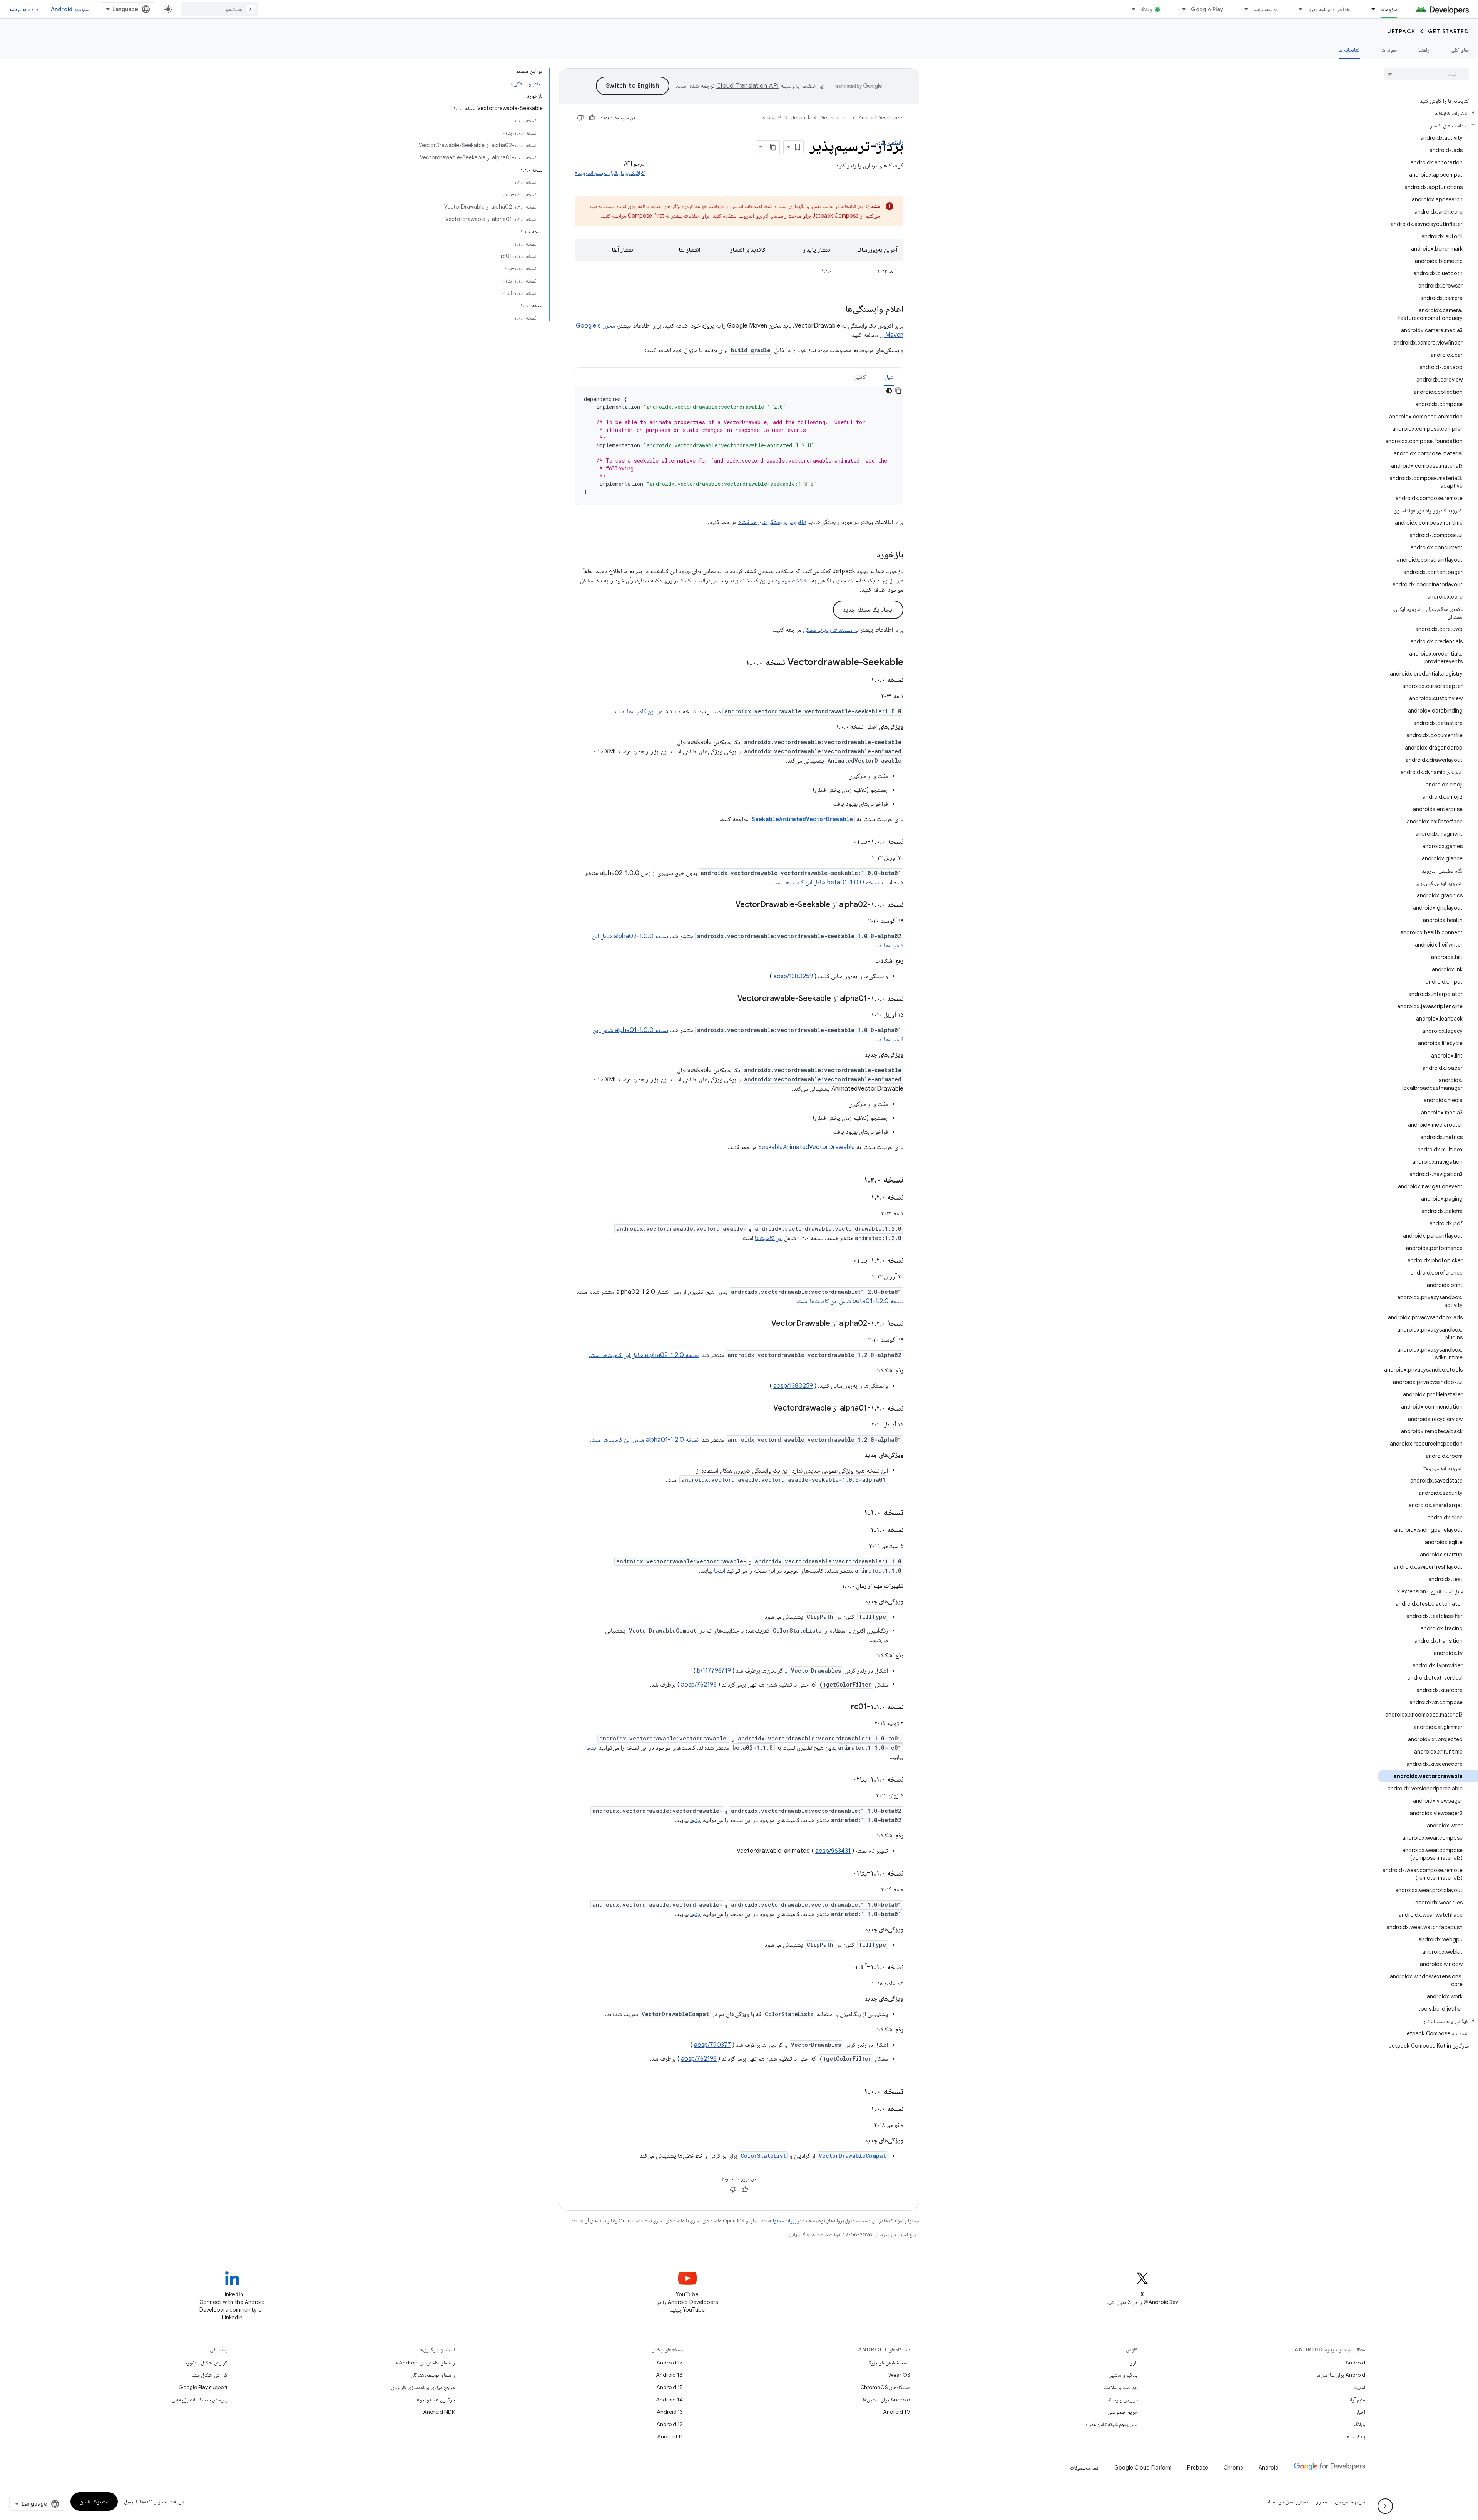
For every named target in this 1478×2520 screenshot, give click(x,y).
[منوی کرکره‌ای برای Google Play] (1180, 9)
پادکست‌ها (1355, 2436)
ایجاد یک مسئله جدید (868, 610)
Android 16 (669, 2375)
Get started (1449, 31)
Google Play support (203, 2387)
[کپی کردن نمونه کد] (898, 391)
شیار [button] (889, 377)
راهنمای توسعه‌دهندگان (433, 2375)
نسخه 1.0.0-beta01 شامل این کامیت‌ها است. (825, 882)
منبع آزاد (1357, 2400)
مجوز (1322, 2502)
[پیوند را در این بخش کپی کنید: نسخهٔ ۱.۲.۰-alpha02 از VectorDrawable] (764, 1324)
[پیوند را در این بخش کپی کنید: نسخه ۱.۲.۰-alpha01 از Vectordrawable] (766, 1409)
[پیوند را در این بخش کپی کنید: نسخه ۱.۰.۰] (863, 680)
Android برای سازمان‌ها (1341, 2375)
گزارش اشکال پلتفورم (206, 2363)
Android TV (897, 2412)
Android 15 (670, 2387)
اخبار (1360, 2412)
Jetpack (1402, 31)
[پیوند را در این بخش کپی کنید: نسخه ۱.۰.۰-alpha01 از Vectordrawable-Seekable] (730, 999)
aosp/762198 (699, 1685)
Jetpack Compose (836, 216)
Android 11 (670, 2436)
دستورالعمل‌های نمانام (1287, 2502)
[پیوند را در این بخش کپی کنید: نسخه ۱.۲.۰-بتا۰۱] (845, 1261)
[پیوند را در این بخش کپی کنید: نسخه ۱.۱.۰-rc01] (843, 1707)
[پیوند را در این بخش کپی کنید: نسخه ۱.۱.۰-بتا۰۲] (845, 1780)
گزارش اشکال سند (210, 2375)
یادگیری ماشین (1123, 2375)
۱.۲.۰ (826, 271)
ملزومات (1389, 9)
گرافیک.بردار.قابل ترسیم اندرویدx (610, 173)
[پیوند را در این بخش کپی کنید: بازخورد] (869, 555)
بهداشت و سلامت (1121, 2387)
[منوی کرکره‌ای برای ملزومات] (1370, 9)
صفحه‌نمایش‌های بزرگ (889, 2363)
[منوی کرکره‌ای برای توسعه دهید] (1243, 9)
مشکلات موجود (792, 581)
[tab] (889, 377)
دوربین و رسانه (1123, 2400)
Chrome (1233, 2468)
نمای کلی (1460, 50)
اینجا (720, 1571)
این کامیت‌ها (641, 711)
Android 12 (670, 2424)
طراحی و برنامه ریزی (1329, 9)
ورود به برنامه (24, 9)
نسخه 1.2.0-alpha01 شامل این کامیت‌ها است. (644, 1440)
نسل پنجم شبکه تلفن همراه (1112, 2424)
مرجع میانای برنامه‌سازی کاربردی (423, 2387)
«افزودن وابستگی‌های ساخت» (772, 522)
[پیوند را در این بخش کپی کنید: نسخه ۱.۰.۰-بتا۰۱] (845, 842)
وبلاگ (1146, 9)
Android (1355, 2363)
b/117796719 (714, 1671)
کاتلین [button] (860, 377)
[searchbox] (1426, 74)
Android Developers (881, 118)
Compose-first (646, 216)
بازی (1134, 2363)
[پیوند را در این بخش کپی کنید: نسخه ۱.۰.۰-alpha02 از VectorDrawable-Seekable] (728, 905)
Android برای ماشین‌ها (887, 2400)
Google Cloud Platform (1143, 2468)
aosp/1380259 (793, 976)
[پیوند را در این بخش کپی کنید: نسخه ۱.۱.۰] (856, 1513)
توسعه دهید (1265, 9)
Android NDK (439, 2412)
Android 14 (669, 2400)
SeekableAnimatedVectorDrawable (807, 1147)
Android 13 (670, 2412)
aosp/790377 (712, 2045)
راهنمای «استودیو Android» (425, 2363)
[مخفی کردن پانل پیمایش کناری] (1385, 2506)
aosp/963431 (833, 1851)
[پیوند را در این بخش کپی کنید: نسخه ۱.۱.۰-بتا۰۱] (845, 1874)
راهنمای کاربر (889, 142)
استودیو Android (71, 9)
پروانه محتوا (784, 2221)
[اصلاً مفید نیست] (580, 118)
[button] (1428, 113)
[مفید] (592, 118)
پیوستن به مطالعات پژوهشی (200, 2400)
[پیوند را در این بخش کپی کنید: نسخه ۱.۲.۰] (856, 1180)
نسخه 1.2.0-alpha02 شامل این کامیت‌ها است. (644, 1355)
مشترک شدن (94, 2502)
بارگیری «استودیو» (436, 2400)
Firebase (1198, 2468)
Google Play (1207, 9)
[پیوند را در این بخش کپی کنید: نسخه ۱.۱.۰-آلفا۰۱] (843, 1968)
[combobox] (220, 9)
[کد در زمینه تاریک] (889, 391)
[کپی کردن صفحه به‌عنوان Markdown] (773, 147)
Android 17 (670, 2363)
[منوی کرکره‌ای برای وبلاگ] (1130, 9)
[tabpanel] (739, 445)
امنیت (1359, 2387)
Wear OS (899, 2375)
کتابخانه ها (1349, 50)
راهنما (1424, 50)
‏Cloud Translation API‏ (747, 86)
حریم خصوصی (1123, 2412)
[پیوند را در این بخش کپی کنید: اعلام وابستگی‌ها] (838, 310)
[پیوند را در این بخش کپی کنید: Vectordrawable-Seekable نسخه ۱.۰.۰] (738, 663)
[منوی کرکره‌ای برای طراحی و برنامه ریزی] (1297, 9)
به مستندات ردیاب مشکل (831, 630)
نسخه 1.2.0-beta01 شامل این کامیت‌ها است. (850, 1301)
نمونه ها (1389, 50)
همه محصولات (1084, 2468)
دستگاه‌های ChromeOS (885, 2387)
